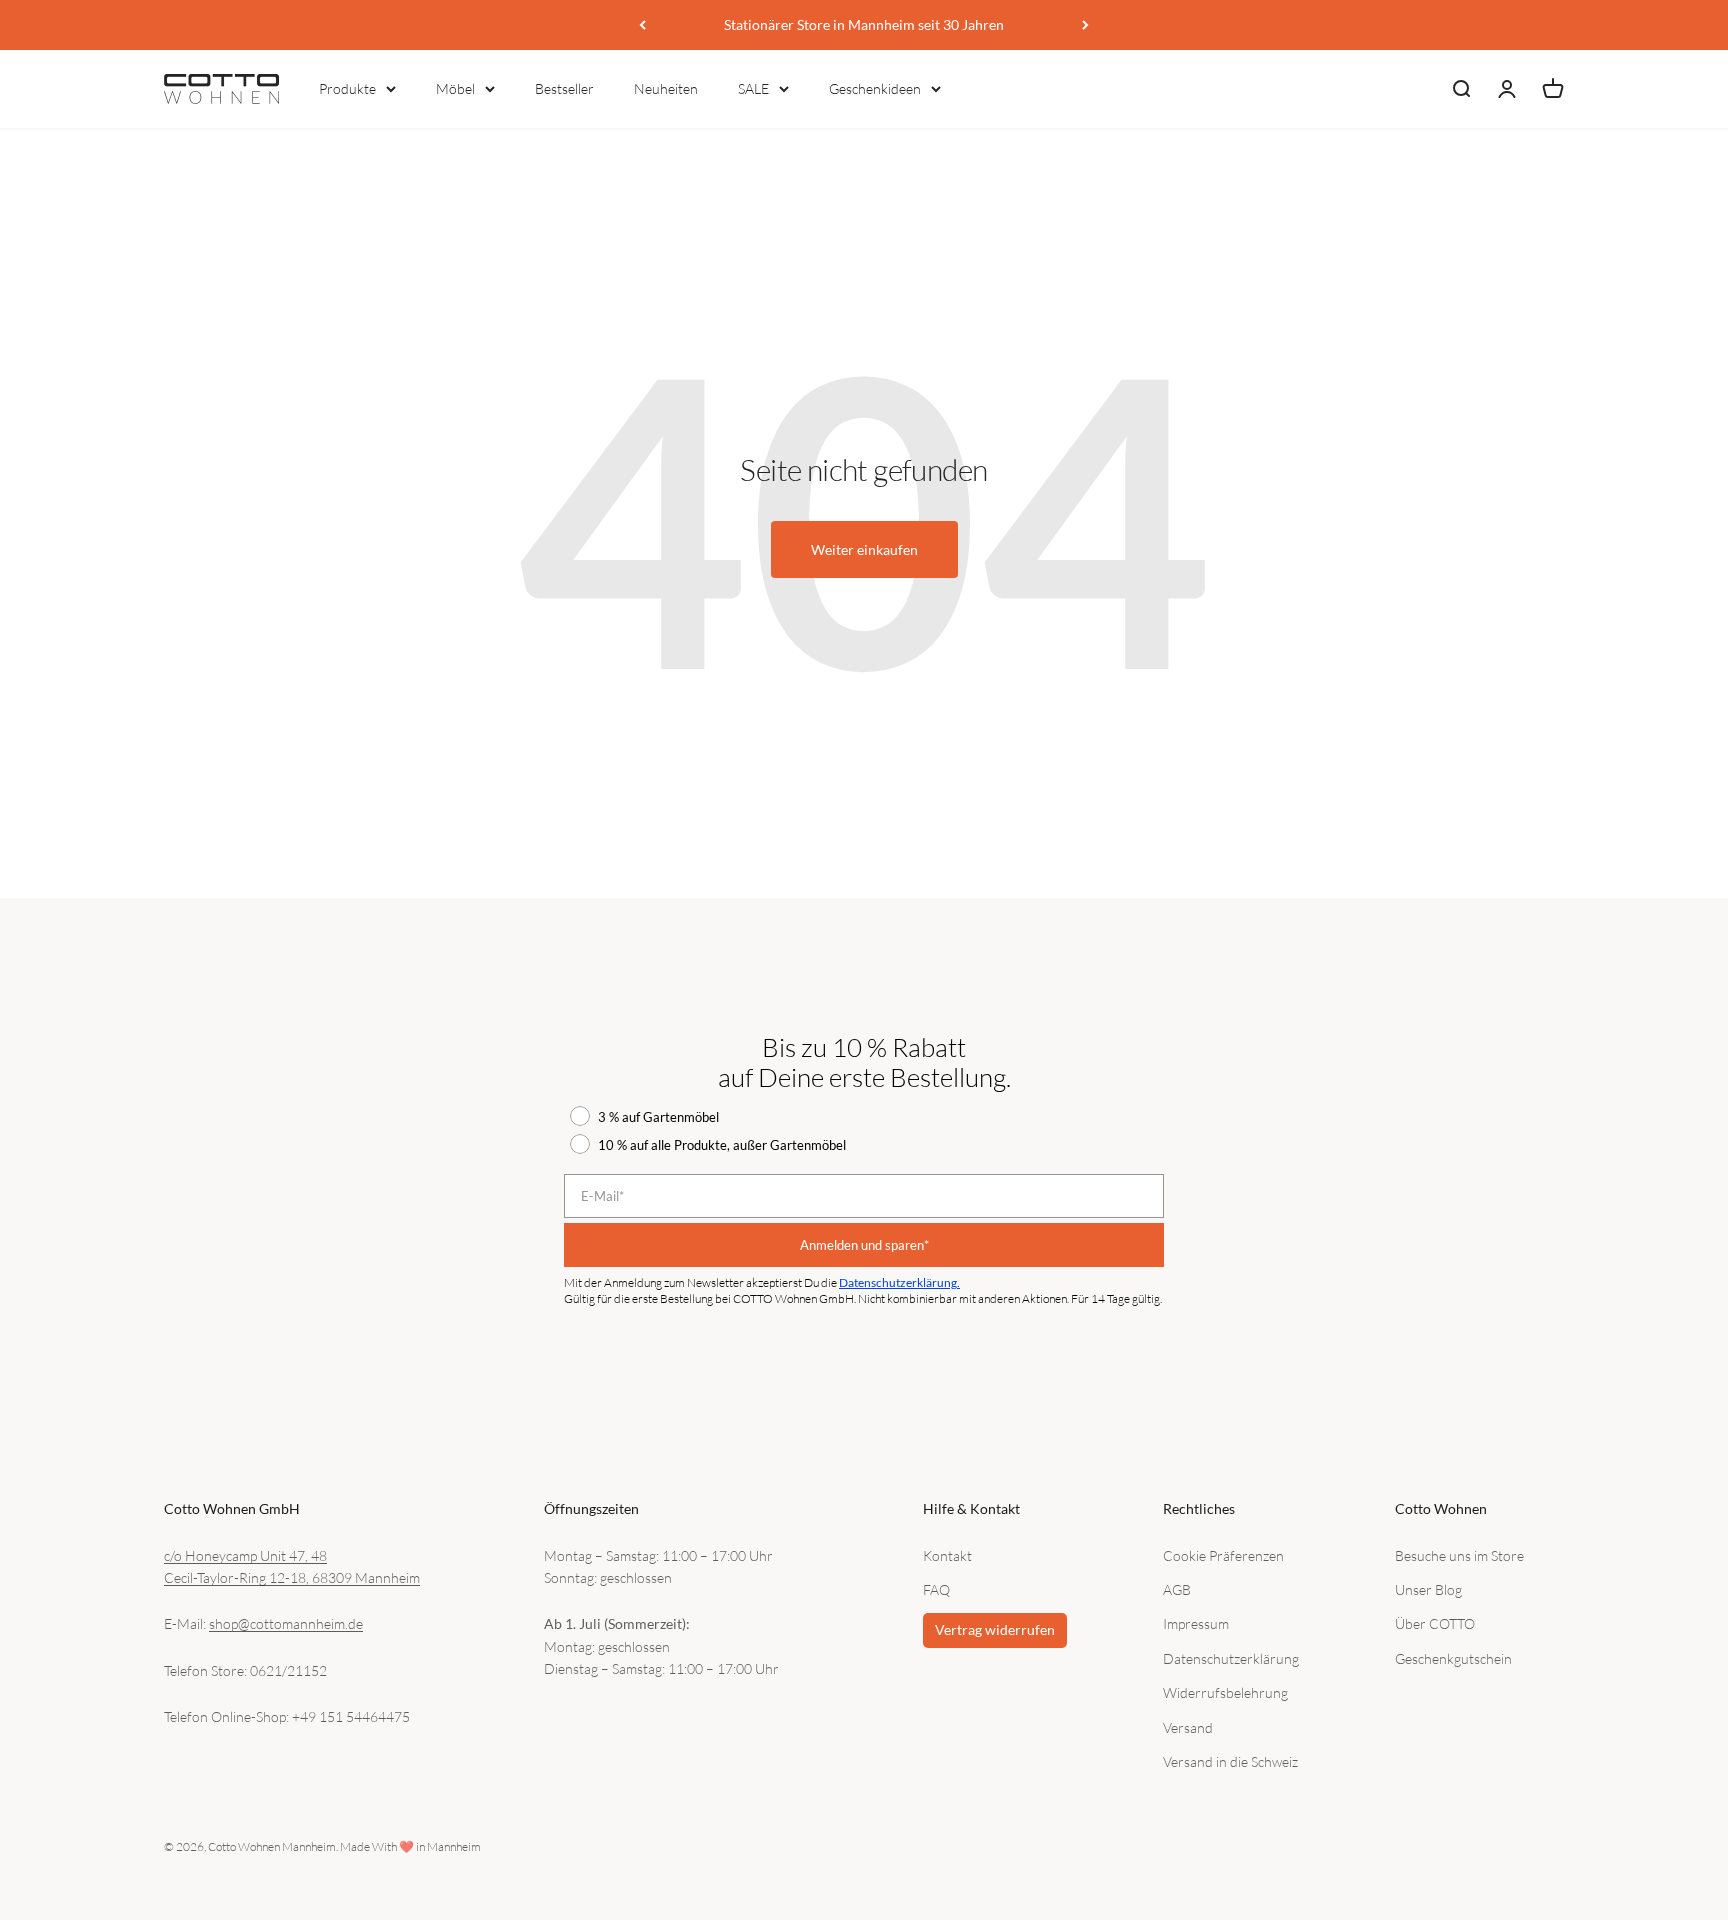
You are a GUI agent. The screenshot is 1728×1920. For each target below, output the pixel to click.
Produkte (347, 88)
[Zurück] (642, 25)
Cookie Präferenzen (1223, 1555)
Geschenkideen (875, 88)
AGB (1177, 1589)
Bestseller (564, 88)
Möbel (455, 88)
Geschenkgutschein (1453, 1658)
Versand (1188, 1727)
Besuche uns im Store (1459, 1555)
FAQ (936, 1589)
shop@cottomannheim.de (286, 1623)
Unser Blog (1428, 1589)
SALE (753, 88)
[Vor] (1085, 25)
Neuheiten (666, 88)
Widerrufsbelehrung (1225, 1692)
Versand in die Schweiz (1230, 1761)
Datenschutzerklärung (1231, 1658)
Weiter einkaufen (864, 549)
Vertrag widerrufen (995, 1629)
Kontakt (947, 1555)
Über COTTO (1435, 1623)
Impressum (1196, 1623)
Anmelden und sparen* (864, 1245)
